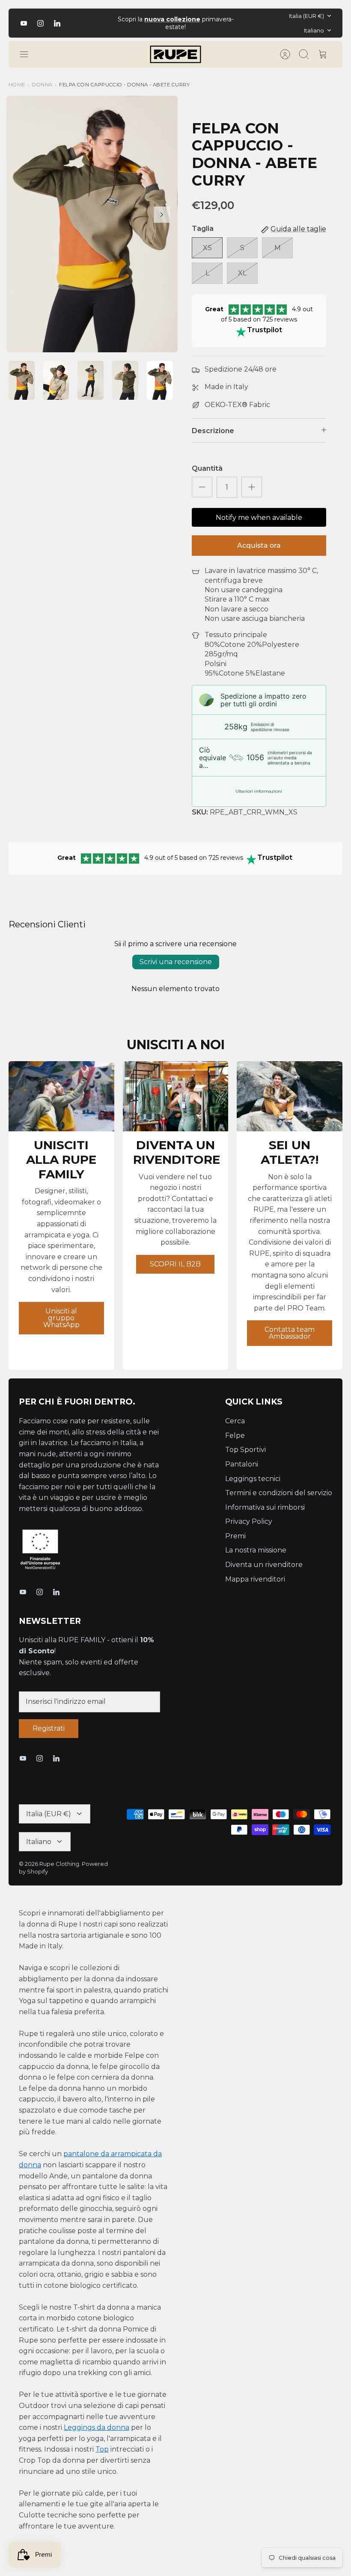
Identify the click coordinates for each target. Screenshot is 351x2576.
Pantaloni (242, 1464)
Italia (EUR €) (306, 16)
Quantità (207, 468)
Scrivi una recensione (176, 962)
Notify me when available (259, 518)
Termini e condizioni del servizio (279, 1493)
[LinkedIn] (57, 23)
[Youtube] (24, 23)
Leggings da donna (97, 2427)
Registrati (49, 1728)
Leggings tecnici (253, 1479)
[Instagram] (40, 23)
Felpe (235, 1436)
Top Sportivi (245, 1450)
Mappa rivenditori (255, 1579)
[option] (92, 224)
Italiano (314, 30)
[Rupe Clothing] (175, 54)
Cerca (235, 1421)
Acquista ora (259, 545)
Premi (235, 1536)
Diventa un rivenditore (264, 1565)
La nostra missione (256, 1550)
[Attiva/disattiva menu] (28, 54)
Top (102, 2449)
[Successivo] (247, 23)
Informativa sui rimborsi (265, 1507)
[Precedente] (104, 23)
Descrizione (213, 431)
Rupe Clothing (59, 1864)
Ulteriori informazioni (259, 791)
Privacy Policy (249, 1521)
